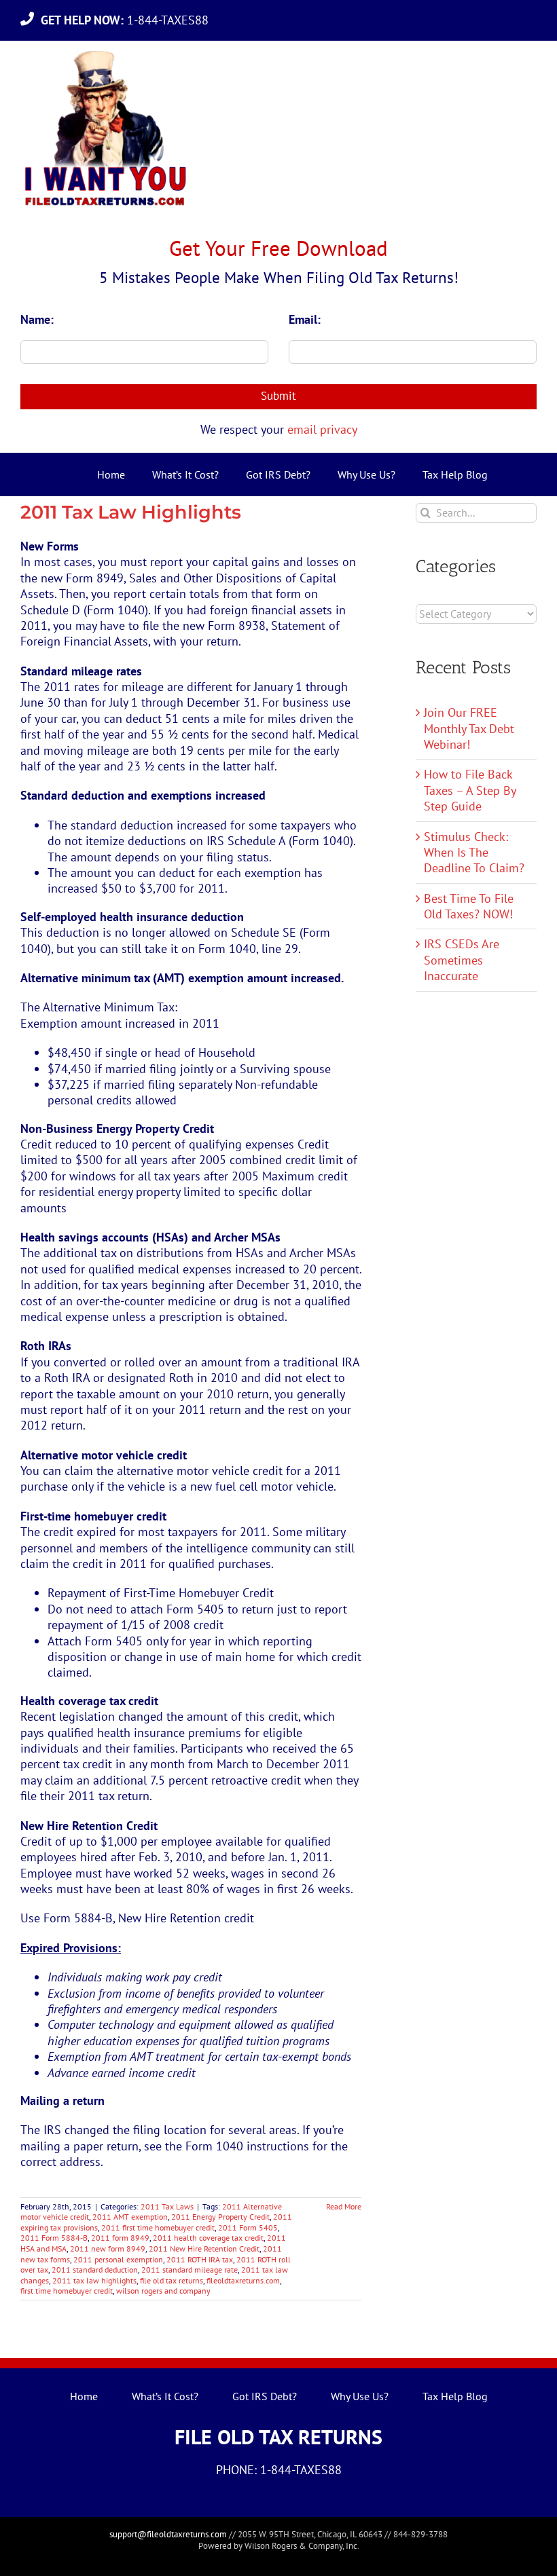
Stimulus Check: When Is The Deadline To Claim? (474, 853)
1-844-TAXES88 (128, 20)
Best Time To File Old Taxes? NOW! (469, 906)
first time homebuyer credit (67, 2291)
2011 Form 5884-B (54, 2238)
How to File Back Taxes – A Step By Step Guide (470, 790)
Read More (344, 2206)
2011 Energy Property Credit (220, 2217)
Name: (37, 319)
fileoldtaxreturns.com (243, 2280)
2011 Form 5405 (248, 2227)
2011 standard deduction (95, 2270)
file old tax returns (172, 2280)
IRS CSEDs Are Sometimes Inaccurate (462, 960)
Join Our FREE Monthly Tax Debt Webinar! (469, 728)
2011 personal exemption (118, 2259)
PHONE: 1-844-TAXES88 (279, 2470)
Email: (305, 319)
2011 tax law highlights (94, 2280)
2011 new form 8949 (108, 2248)
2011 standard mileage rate (190, 2270)
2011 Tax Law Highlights (131, 512)
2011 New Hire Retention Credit (204, 2248)
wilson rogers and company (163, 2291)
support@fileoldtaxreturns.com (168, 2534)
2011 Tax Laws (167, 2206)
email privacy (322, 429)
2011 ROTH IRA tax (200, 2259)
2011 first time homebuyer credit (158, 2227)
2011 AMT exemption (130, 2217)
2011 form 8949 (120, 2238)
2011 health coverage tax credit (208, 2238)
